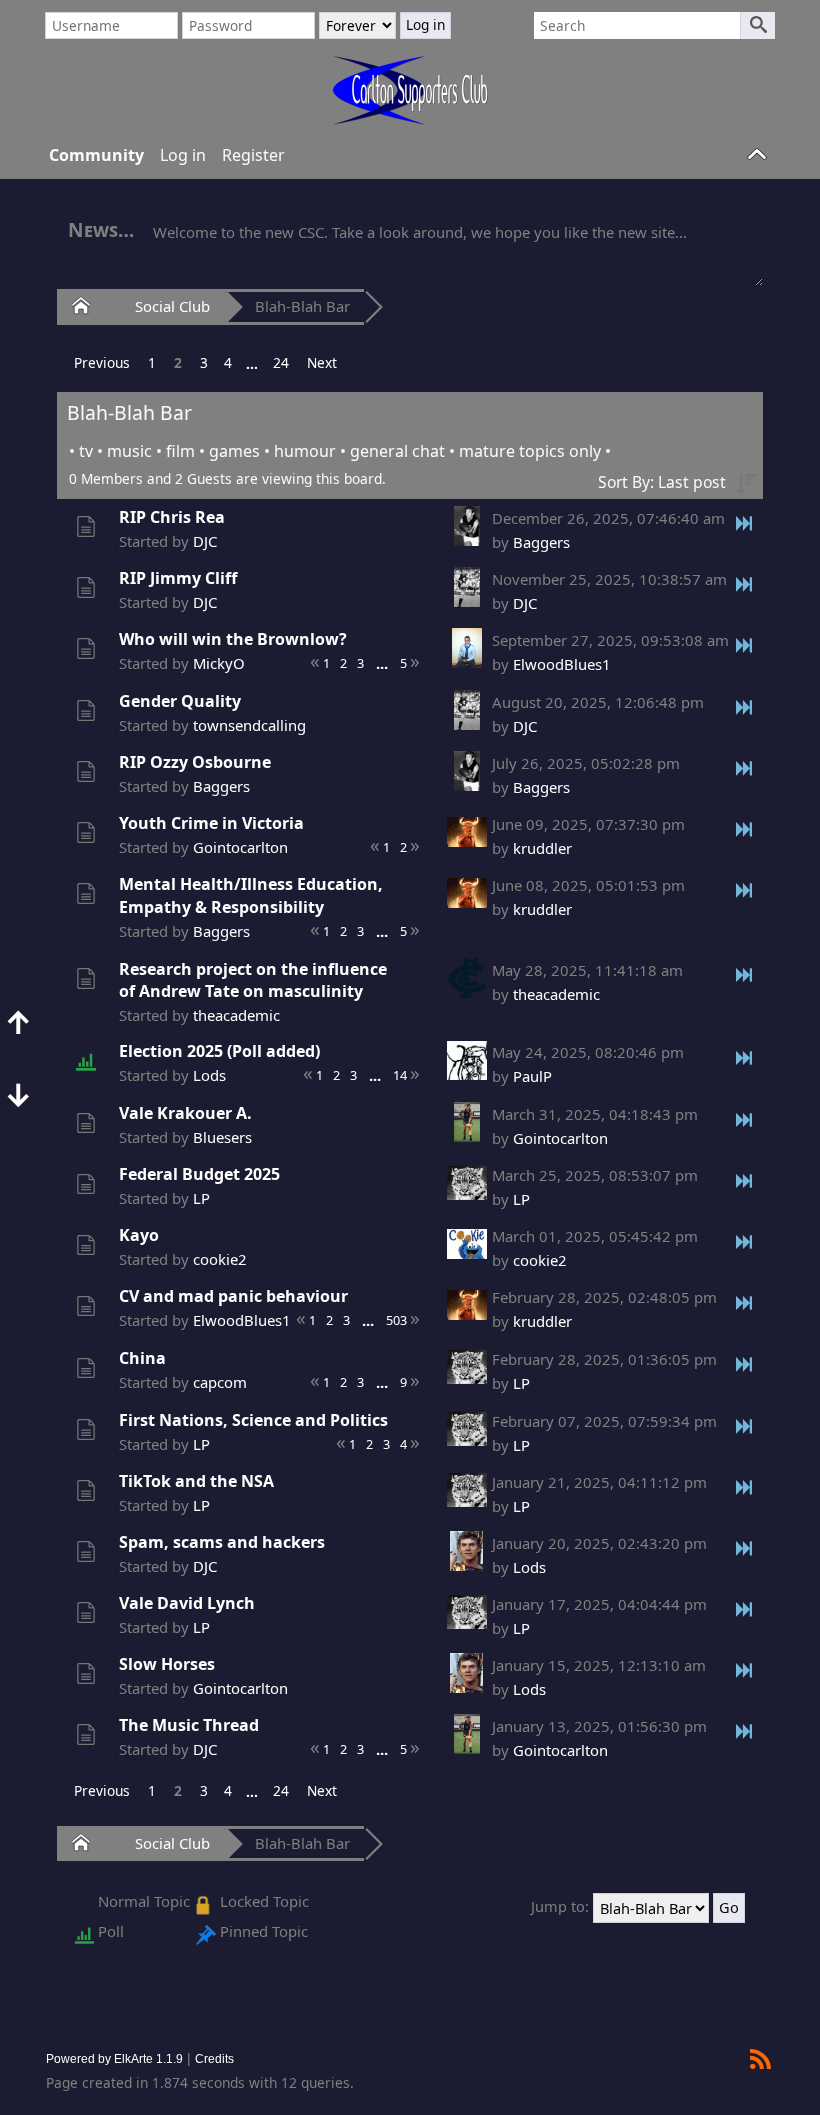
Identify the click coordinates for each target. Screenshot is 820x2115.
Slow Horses (167, 1664)
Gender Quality (180, 701)
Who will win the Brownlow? (233, 639)
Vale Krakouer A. (185, 1113)
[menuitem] (102, 363)
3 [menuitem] (204, 362)
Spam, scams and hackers (222, 1542)
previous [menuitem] (102, 362)
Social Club (172, 306)
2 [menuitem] (178, 362)
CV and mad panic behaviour (233, 1296)
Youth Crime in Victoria (211, 823)
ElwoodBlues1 (562, 664)
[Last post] (745, 522)
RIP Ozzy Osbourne (195, 762)
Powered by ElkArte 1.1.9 (114, 2058)
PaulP (532, 1076)
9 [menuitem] (403, 1382)
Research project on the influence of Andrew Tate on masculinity (253, 980)
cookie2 (220, 1259)
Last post (692, 482)
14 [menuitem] (400, 1075)
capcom (220, 1382)
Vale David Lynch (187, 1603)
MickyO (219, 663)
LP (201, 1198)
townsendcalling (249, 725)
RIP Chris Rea (172, 517)
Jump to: (560, 1907)
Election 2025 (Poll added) (219, 1051)
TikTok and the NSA (196, 1481)
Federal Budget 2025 (199, 1174)
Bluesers (222, 1137)
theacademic (236, 1015)
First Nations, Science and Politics (253, 1420)
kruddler (542, 848)
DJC (205, 541)
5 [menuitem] (403, 663)
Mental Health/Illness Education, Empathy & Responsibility (251, 895)
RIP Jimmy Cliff (178, 578)
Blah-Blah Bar (302, 306)
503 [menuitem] (396, 1320)
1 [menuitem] (152, 362)
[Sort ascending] (746, 482)
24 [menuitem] (281, 362)
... (252, 363)
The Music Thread (189, 1725)
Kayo (139, 1235)
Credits (214, 2058)
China (142, 1358)
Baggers (541, 542)
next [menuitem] (322, 362)
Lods (209, 1075)
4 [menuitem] (228, 362)
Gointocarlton (240, 847)
